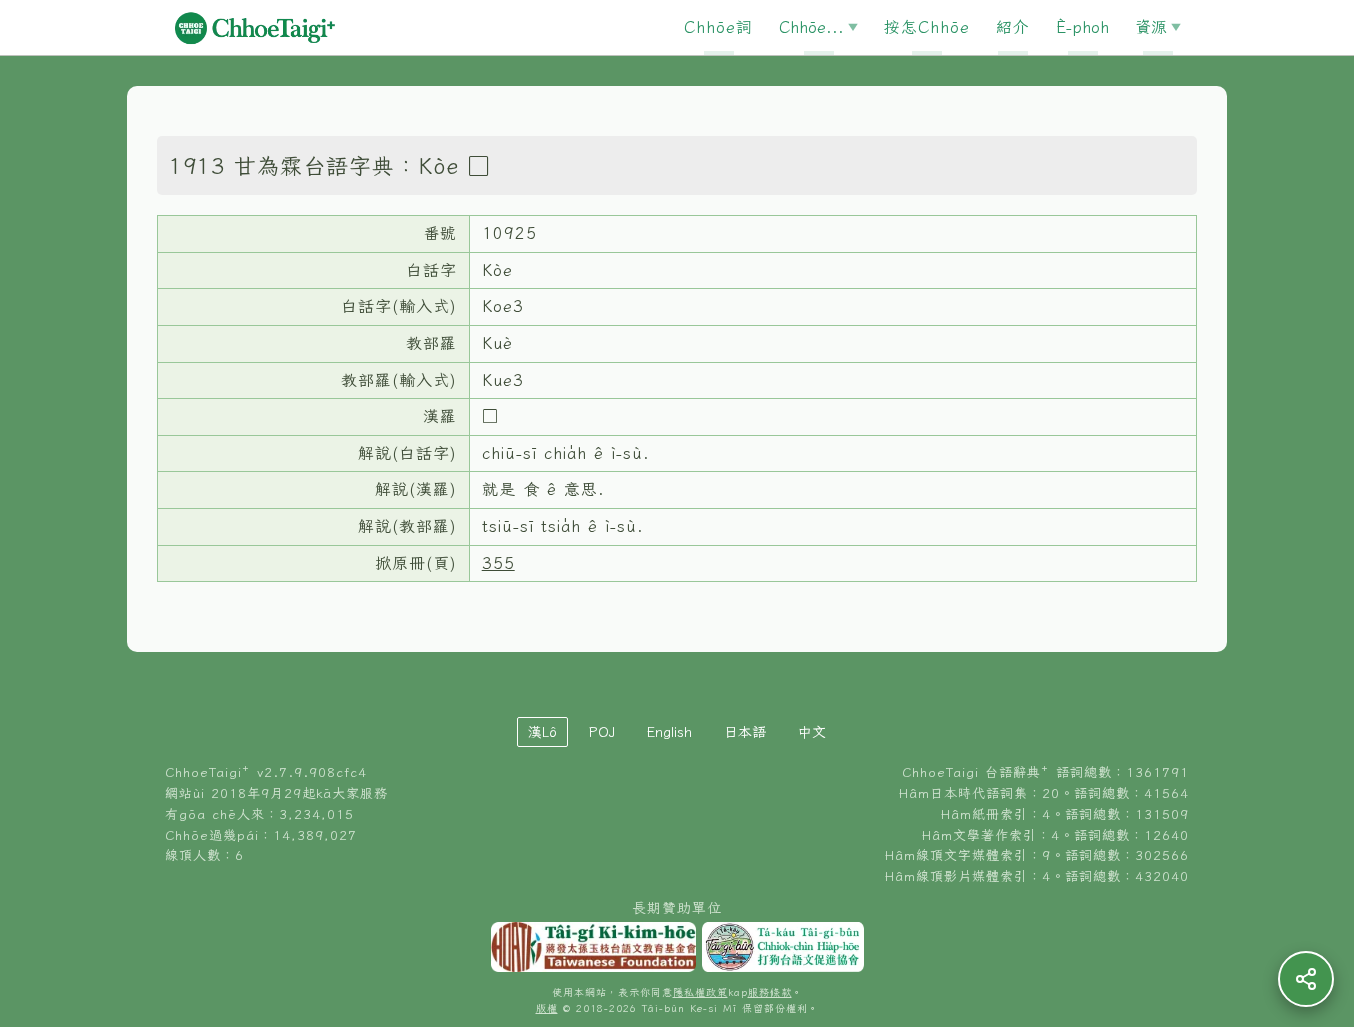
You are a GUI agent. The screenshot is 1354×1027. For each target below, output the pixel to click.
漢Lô (542, 732)
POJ (602, 732)
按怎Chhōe (927, 27)
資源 (1151, 27)
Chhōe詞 (718, 27)
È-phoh (1082, 27)
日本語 (745, 732)
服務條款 (770, 992)
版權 (547, 1008)
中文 (812, 732)
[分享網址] (1306, 979)
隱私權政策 (700, 992)
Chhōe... (811, 27)
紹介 (1013, 27)
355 (498, 563)
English (669, 732)
